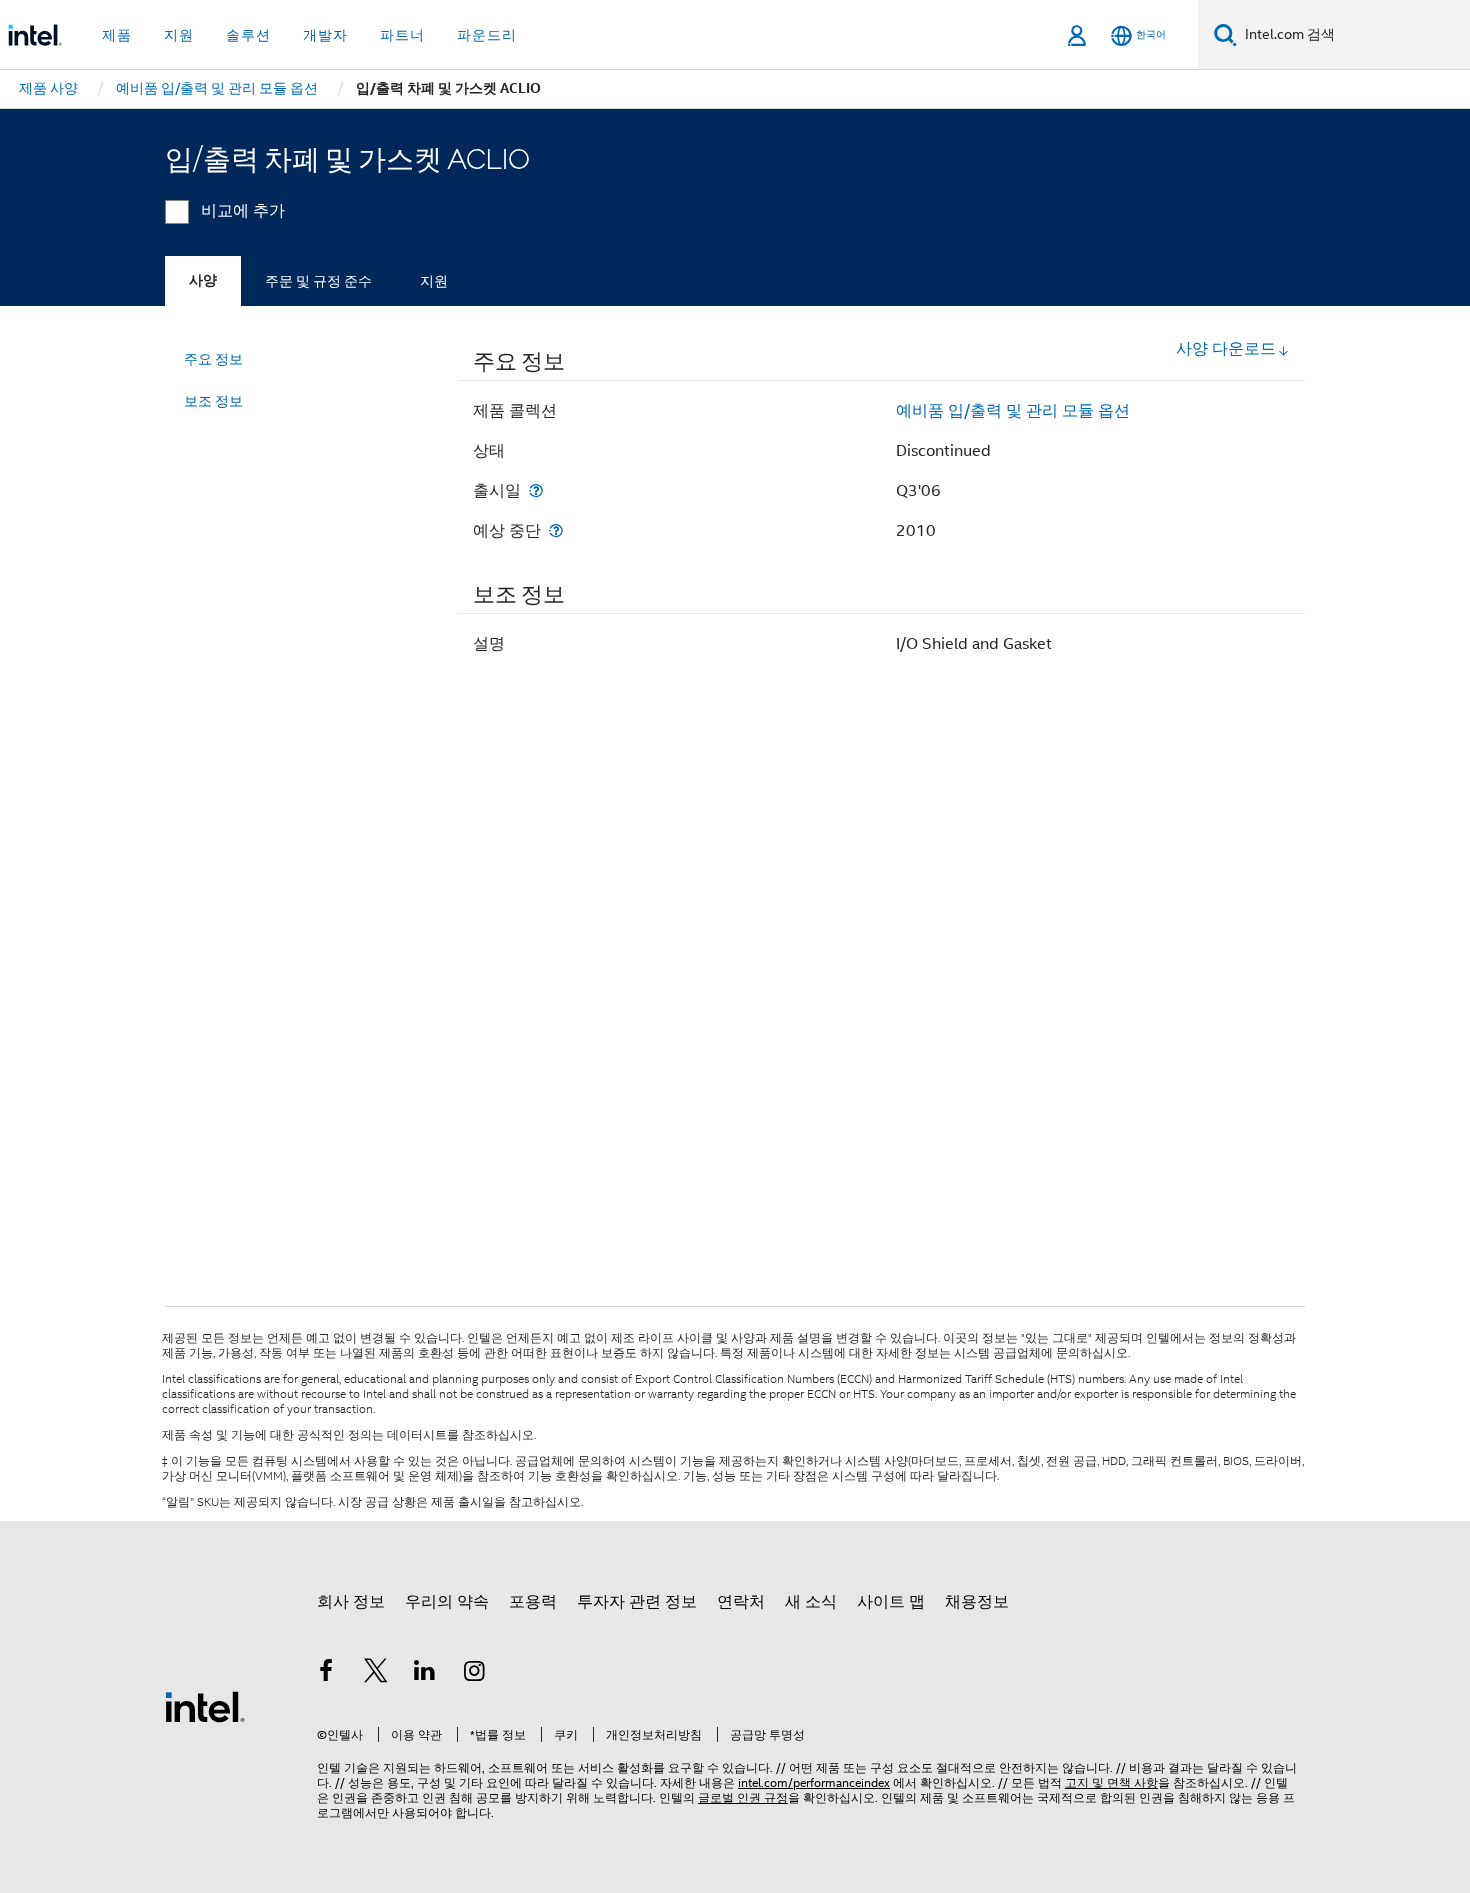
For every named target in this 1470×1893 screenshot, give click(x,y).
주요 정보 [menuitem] (213, 359)
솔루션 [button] (248, 35)
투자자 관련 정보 (637, 1602)
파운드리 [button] (487, 35)
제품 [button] (117, 35)
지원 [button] (179, 35)
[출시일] (536, 490)
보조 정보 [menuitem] (213, 401)
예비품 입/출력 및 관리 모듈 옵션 (1013, 411)
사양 (203, 280)
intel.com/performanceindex (814, 1782)
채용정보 (977, 1602)
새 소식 (811, 1602)
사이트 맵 (891, 1602)
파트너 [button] (402, 35)
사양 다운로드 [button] (1226, 349)
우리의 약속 (447, 1602)
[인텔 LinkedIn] (425, 1674)
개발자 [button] (325, 35)
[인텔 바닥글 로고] (205, 1706)
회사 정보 (351, 1602)
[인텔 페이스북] (326, 1674)
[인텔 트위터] (376, 1674)
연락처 (741, 1602)
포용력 (533, 1602)
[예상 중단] (556, 530)
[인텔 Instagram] (475, 1674)
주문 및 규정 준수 (318, 281)
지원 (434, 281)
